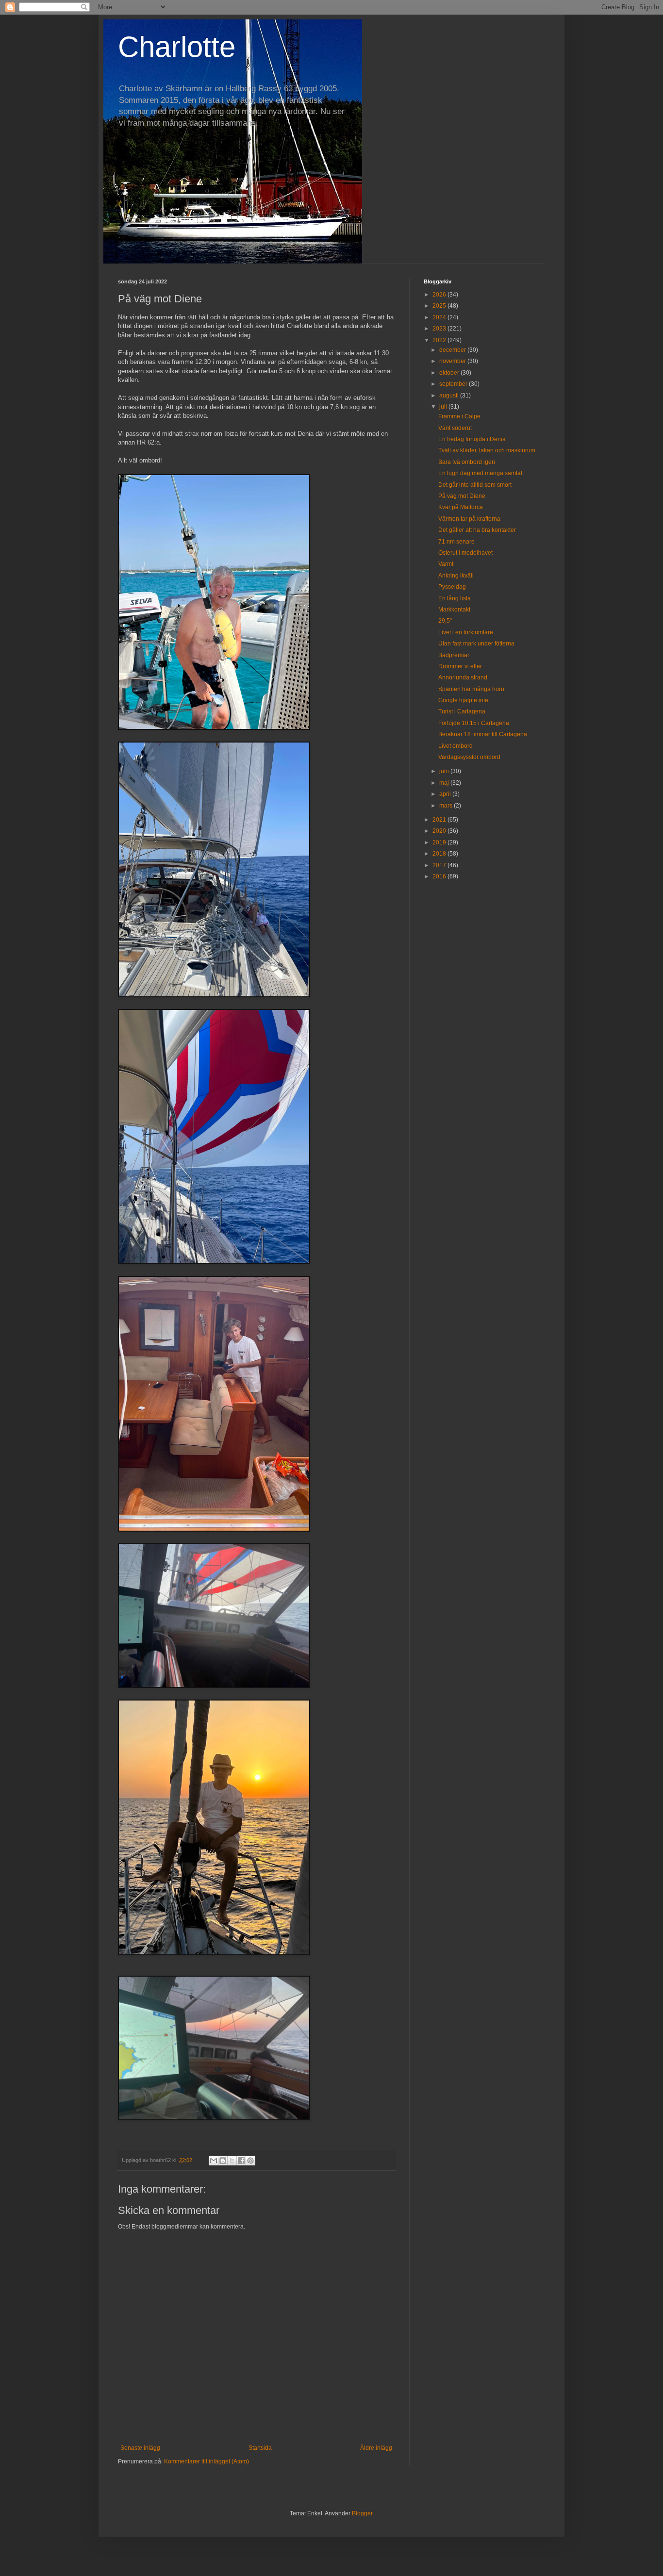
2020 (440, 831)
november (453, 361)
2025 (440, 306)
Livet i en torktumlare (466, 632)
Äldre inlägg (376, 2448)
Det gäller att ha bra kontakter (477, 530)
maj (445, 783)
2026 (440, 295)
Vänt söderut (455, 428)
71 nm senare (456, 542)
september (454, 384)
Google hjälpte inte (463, 700)
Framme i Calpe (459, 416)
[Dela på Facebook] (241, 2161)
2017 (440, 865)
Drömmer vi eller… (463, 666)
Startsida (260, 2448)
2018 (440, 854)
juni (445, 771)
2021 (440, 820)
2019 (440, 842)
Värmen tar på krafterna (469, 519)
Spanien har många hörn (471, 689)
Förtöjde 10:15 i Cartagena (474, 723)
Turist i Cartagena (462, 711)
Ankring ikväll (456, 576)
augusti (450, 396)
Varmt (446, 564)
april (446, 794)
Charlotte (177, 47)
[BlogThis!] (223, 2161)
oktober (450, 373)
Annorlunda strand (463, 677)
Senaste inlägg (140, 2448)
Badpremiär (454, 655)
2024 (440, 317)
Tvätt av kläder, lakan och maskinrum (487, 450)
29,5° (445, 621)
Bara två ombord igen (467, 462)
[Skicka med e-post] (214, 2161)
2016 (440, 876)
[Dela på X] (232, 2161)
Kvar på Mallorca (461, 507)
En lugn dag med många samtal (480, 473)
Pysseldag (452, 587)
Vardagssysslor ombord (469, 757)
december (453, 350)
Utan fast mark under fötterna (476, 644)
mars (447, 806)
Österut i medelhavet (465, 553)
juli (444, 407)
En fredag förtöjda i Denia (472, 439)
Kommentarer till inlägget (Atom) (207, 2461)
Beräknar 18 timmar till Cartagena (483, 734)
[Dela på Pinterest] (250, 2161)
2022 (440, 340)
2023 (440, 329)
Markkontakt (454, 610)
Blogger (362, 2513)
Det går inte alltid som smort (475, 485)
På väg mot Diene (462, 496)
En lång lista (455, 598)
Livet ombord (456, 746)
